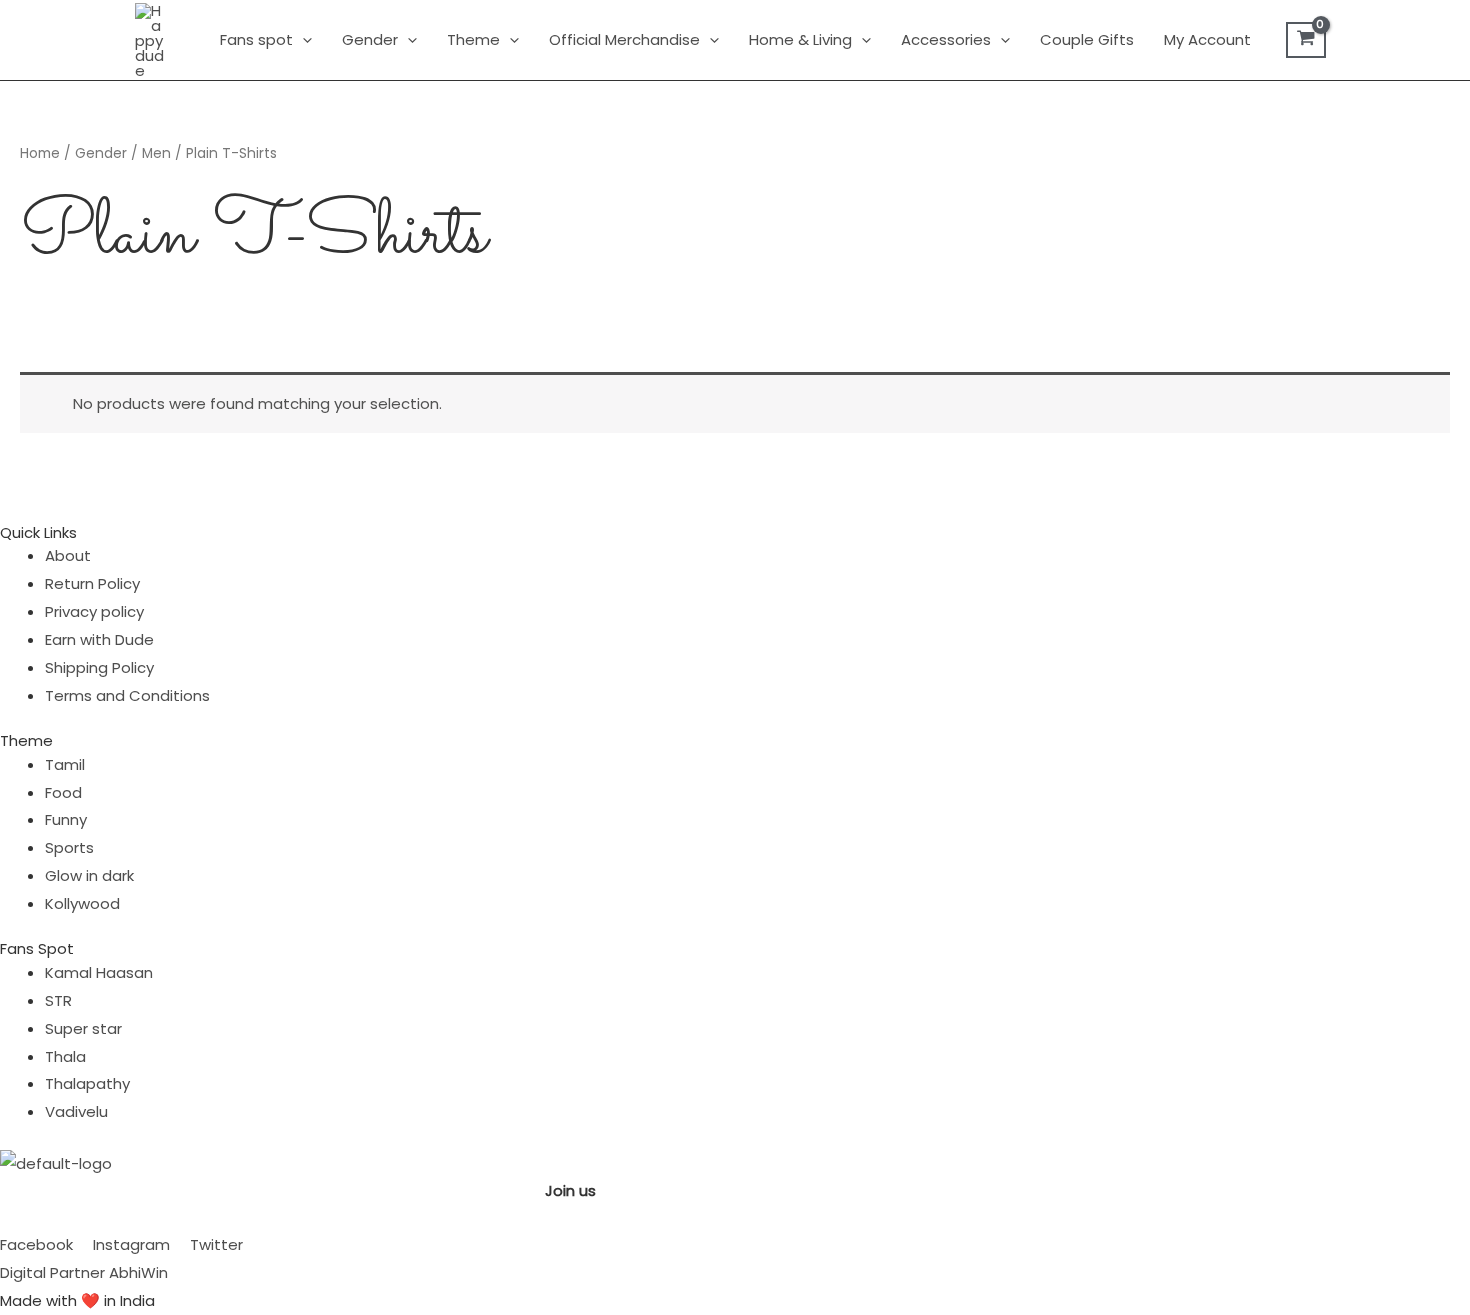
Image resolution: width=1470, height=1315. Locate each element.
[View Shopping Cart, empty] (1306, 40)
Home (40, 153)
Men (156, 153)
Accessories (946, 39)
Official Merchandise (624, 39)
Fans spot (256, 39)
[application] (302, 39)
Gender (370, 39)
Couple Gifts (1087, 39)
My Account (1207, 39)
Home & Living (800, 39)
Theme (473, 39)
